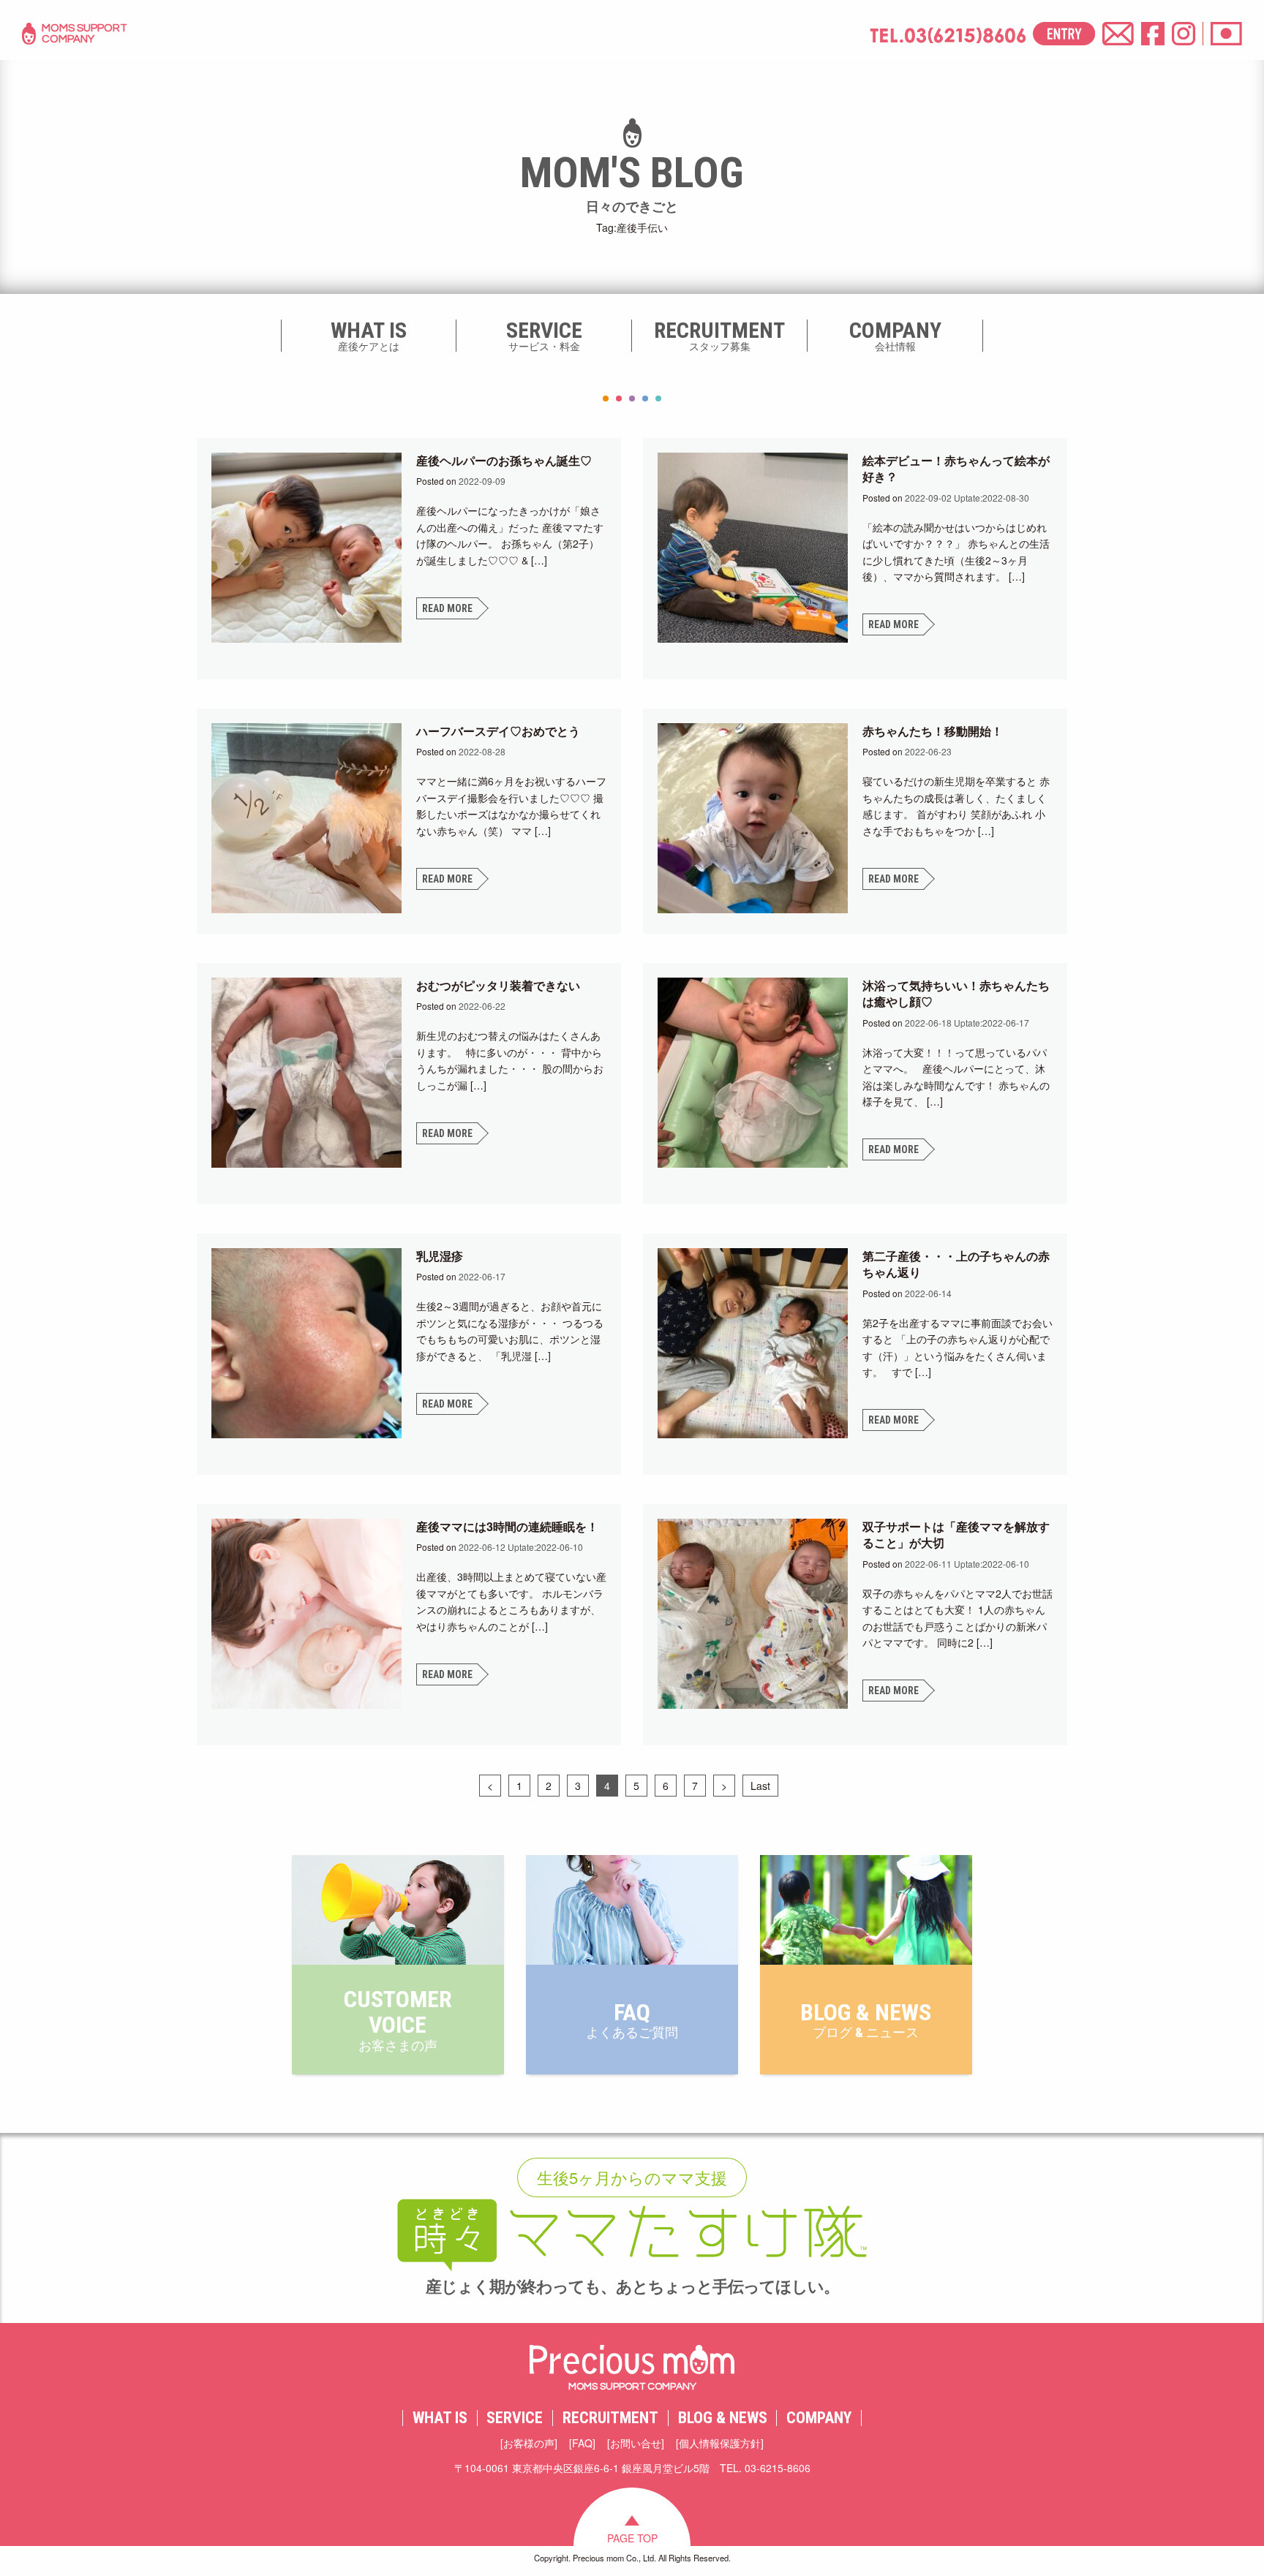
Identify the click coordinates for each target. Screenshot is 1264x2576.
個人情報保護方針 (720, 2443)
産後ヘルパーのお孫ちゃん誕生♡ (504, 460)
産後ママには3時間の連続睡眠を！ (507, 1526)
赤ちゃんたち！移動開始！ (933, 731)
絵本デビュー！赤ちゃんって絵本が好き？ (956, 468)
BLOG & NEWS (723, 2418)
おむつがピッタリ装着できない (498, 985)
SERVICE (515, 2418)
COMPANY (819, 2418)
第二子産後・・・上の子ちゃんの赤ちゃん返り (956, 1264)
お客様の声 (529, 2443)
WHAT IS (440, 2418)
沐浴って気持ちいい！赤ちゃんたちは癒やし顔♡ (956, 993)
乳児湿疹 (440, 1256)
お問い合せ (636, 2443)
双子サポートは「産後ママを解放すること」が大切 (956, 1534)
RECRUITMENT (610, 2418)
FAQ (582, 2443)
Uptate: (967, 498)
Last (760, 1786)
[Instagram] (1184, 34)
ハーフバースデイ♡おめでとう (498, 731)
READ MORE (447, 608)
